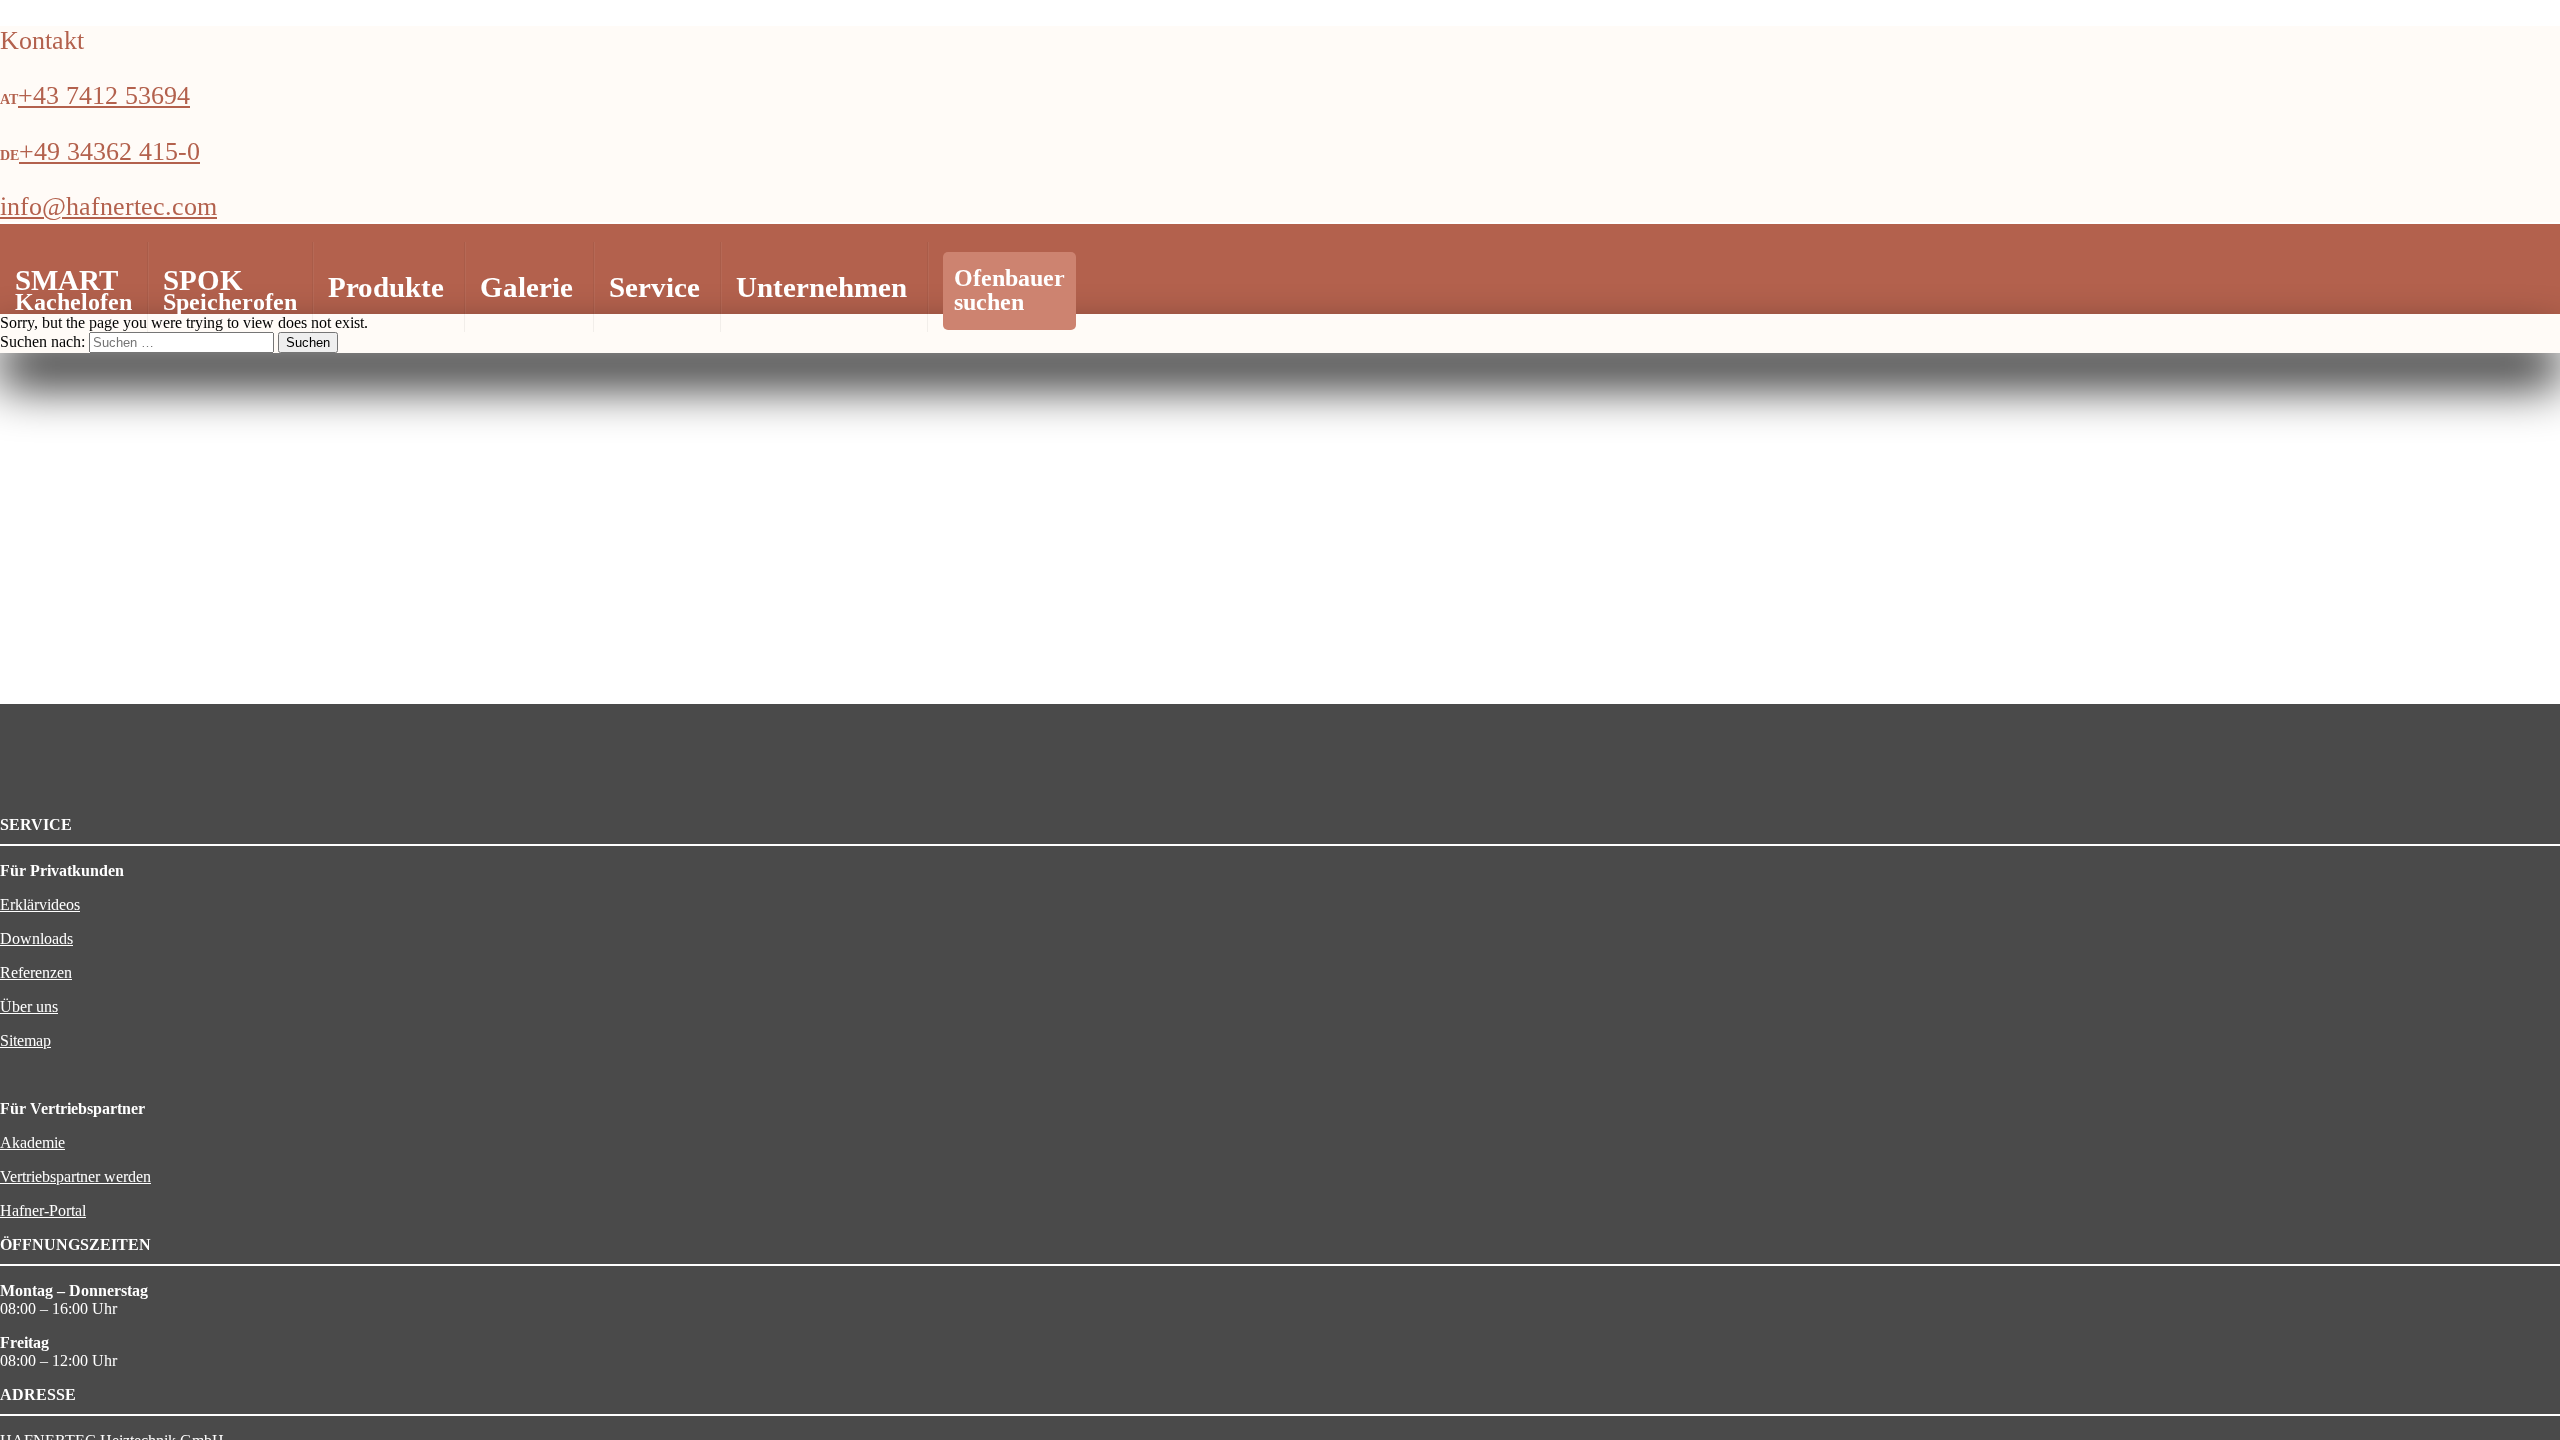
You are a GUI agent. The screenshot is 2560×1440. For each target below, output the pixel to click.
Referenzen (36, 972)
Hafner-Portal (43, 1210)
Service (654, 287)
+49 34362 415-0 (109, 151)
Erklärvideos (40, 904)
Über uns (29, 1006)
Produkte (386, 287)
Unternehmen (821, 287)
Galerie (526, 287)
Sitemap (25, 1040)
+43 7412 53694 (104, 95)
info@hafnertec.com (108, 206)
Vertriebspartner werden (75, 1176)
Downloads (36, 938)
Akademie (32, 1142)
